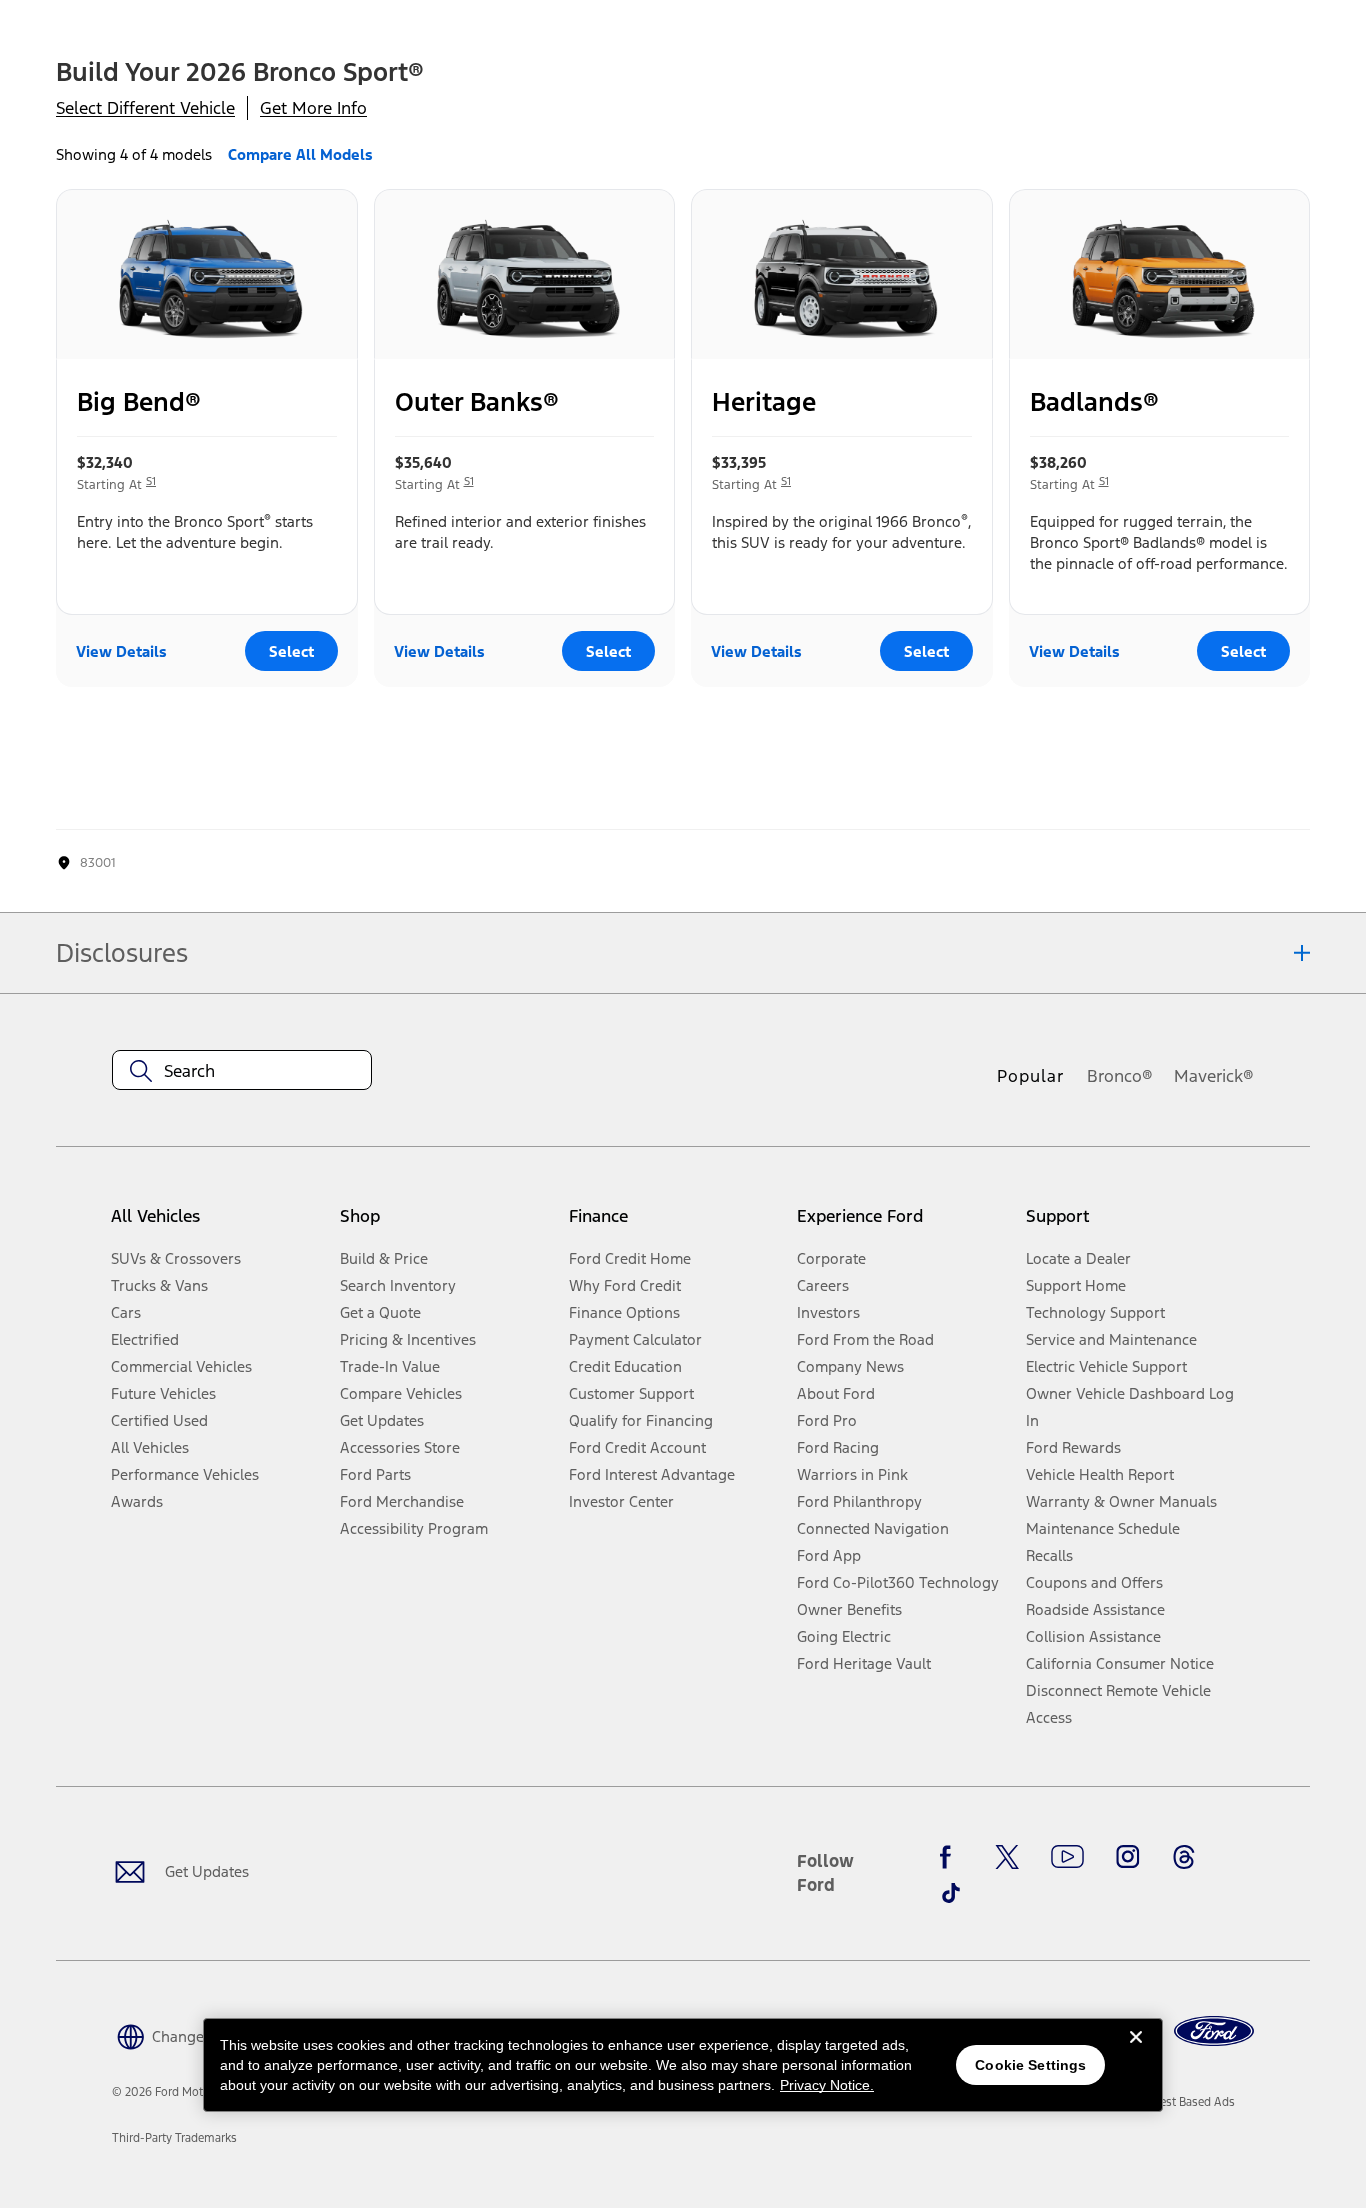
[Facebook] (951, 1857)
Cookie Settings (1030, 2065)
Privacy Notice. (827, 2085)
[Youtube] (1067, 1857)
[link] (1185, 2102)
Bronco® (1120, 1076)
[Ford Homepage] (1214, 2031)
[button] (193, 2034)
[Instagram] (1128, 1857)
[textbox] (242, 1071)
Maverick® (1214, 1076)
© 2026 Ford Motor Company (190, 2092)
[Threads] (1184, 1857)
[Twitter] (1007, 1857)
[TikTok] (951, 1893)
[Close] (1136, 2053)
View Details (121, 651)
